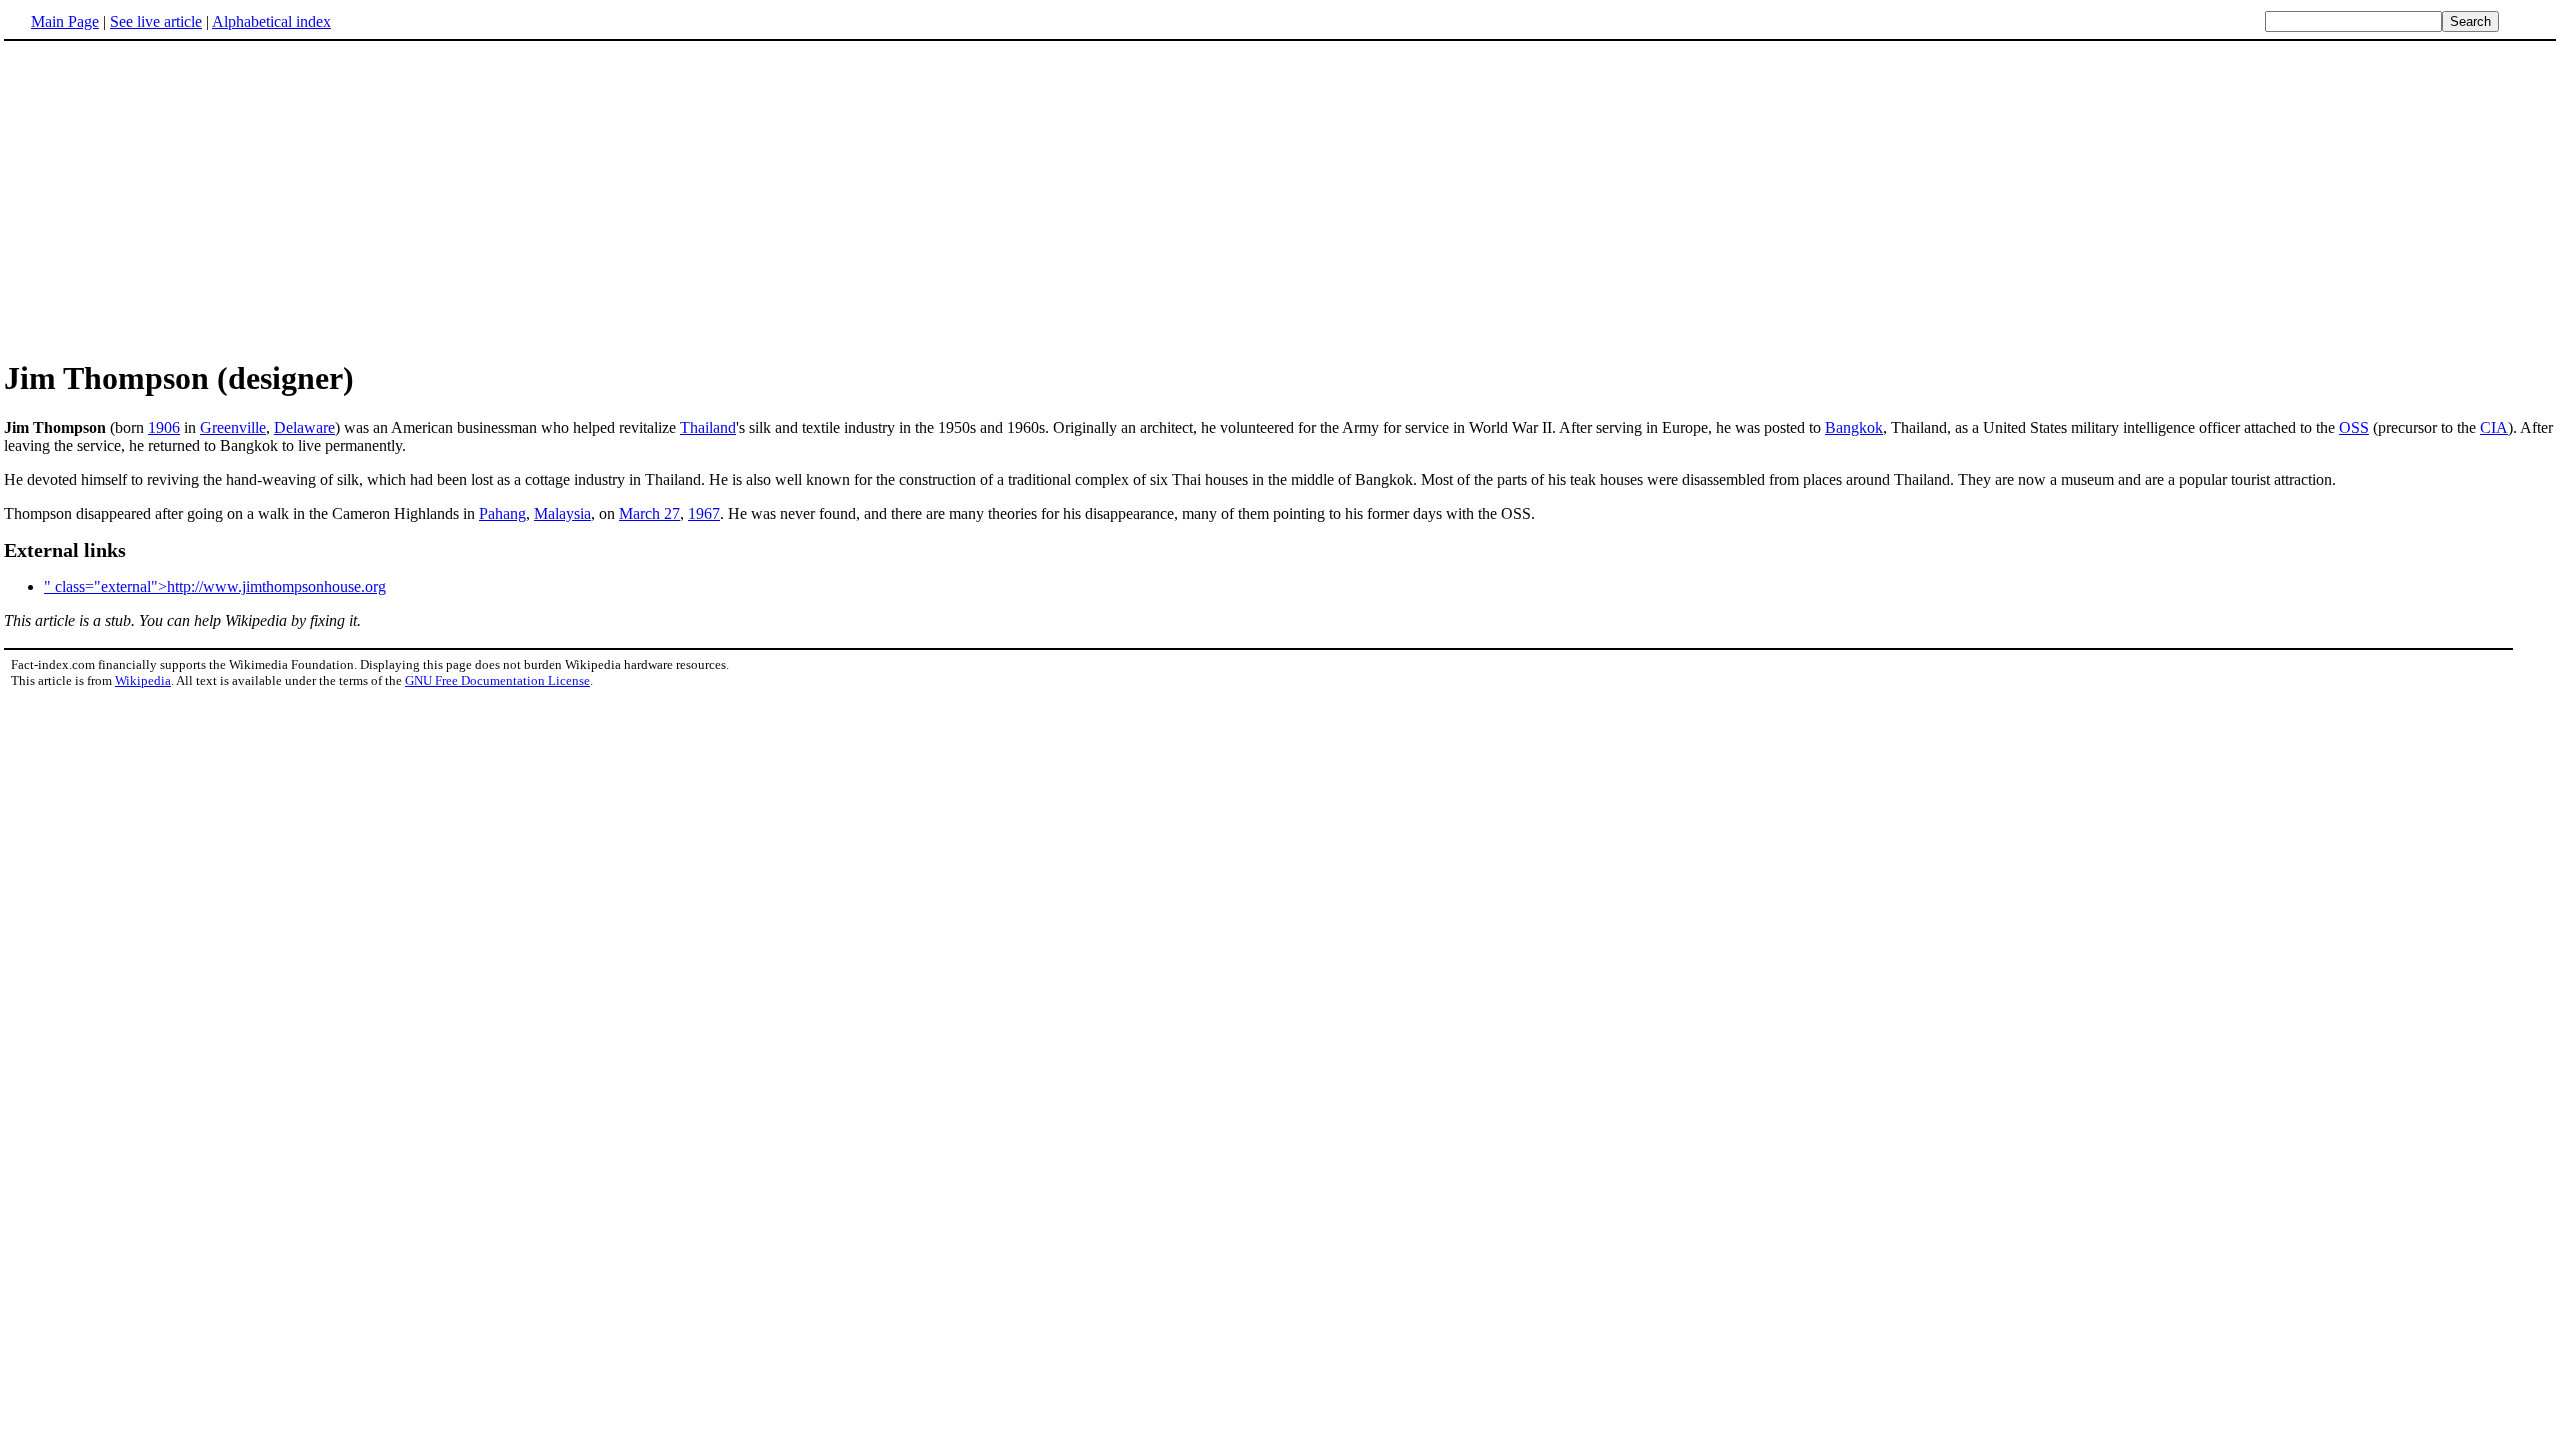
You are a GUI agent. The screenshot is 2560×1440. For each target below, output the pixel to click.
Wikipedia (143, 680)
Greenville (233, 427)
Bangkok (1854, 427)
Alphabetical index (271, 21)
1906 (164, 427)
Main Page (65, 21)
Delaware (304, 427)
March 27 (649, 513)
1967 (704, 513)
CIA (2494, 427)
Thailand (708, 427)
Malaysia (562, 513)
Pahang (502, 513)
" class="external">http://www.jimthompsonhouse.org (215, 586)
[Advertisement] (172, 199)
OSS (2354, 427)
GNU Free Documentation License (497, 680)
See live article (156, 21)
